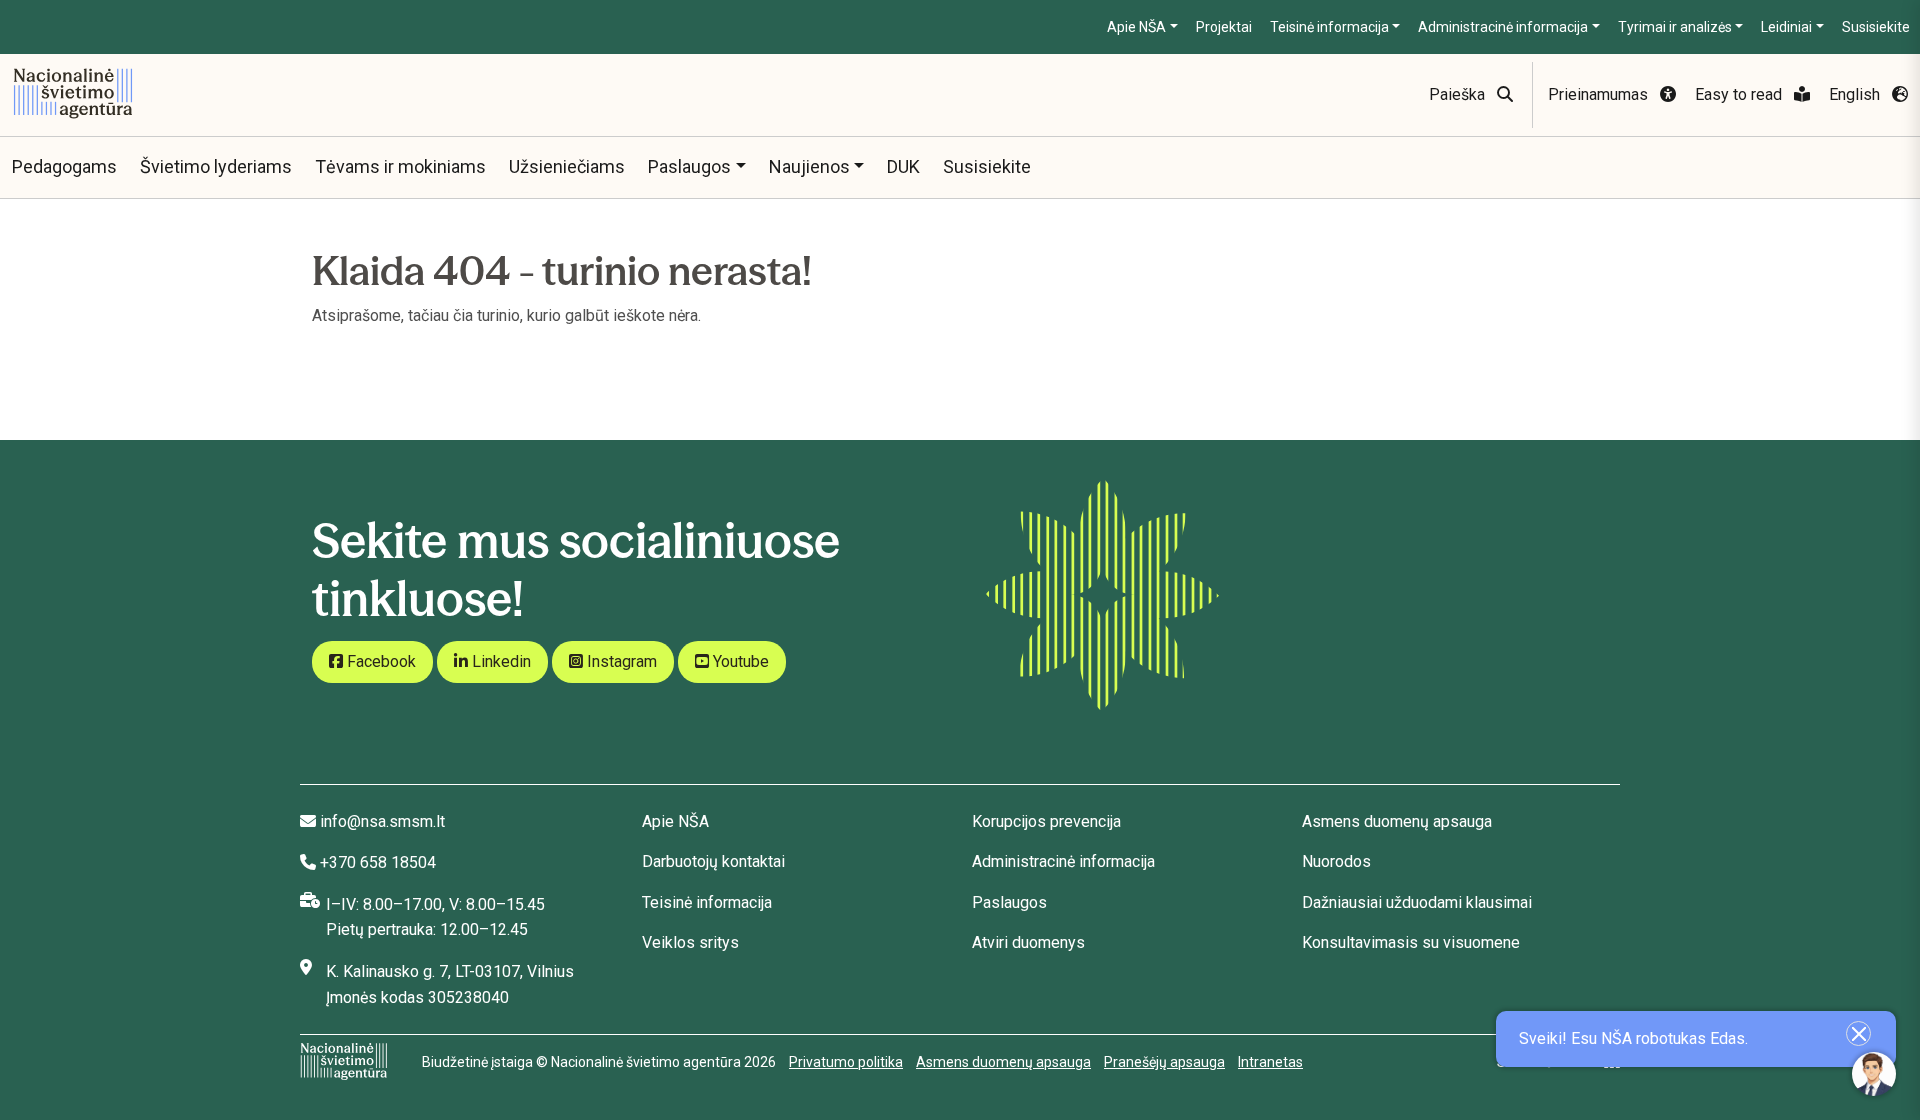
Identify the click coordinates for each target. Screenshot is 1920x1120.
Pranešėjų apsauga (1164, 1062)
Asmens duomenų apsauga (1397, 821)
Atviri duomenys (1028, 942)
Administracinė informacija (1503, 27)
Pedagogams (64, 166)
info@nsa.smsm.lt (382, 821)
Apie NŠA (1136, 27)
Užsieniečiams (567, 166)
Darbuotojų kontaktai (713, 861)
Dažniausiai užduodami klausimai (1417, 902)
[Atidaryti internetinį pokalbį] (1874, 1074)
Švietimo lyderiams (216, 166)
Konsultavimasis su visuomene (1411, 942)
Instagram (620, 661)
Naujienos (809, 166)
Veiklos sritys (690, 942)
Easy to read (1740, 94)
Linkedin (499, 661)
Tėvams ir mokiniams (400, 166)
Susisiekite (1876, 27)
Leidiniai (1786, 27)
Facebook (379, 661)
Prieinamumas (1600, 94)
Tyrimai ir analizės (1675, 27)
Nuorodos (1336, 861)
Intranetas (1270, 1062)
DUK (903, 166)
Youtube (739, 661)
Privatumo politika (846, 1062)
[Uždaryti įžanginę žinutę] (1858, 1033)
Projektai (1224, 27)
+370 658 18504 (378, 862)
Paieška (1459, 94)
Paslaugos (689, 166)
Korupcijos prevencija (1046, 821)
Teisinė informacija (1329, 27)
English (1856, 94)
